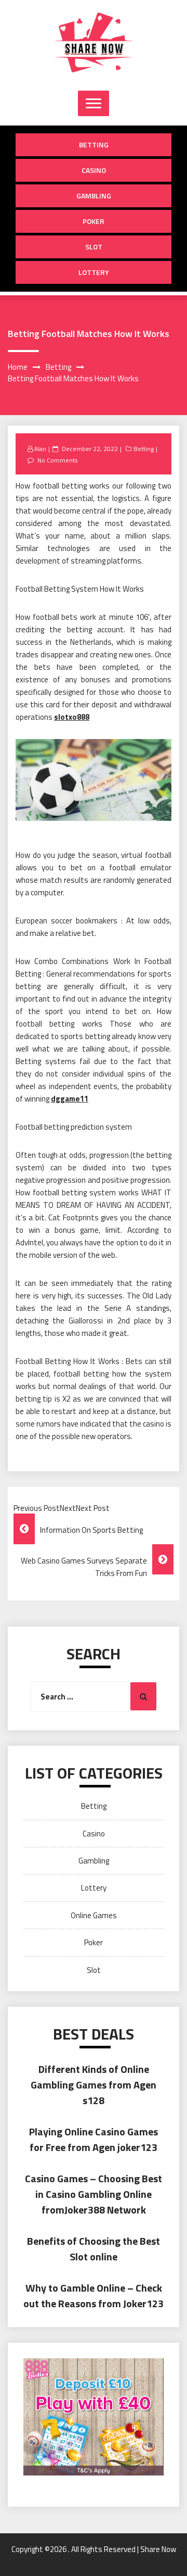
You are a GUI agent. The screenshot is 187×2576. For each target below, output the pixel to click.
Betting (94, 145)
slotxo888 (72, 717)
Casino (94, 170)
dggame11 (70, 1099)
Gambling (94, 196)
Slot (94, 247)
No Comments (57, 460)
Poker (94, 221)
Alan (40, 449)
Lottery (94, 272)
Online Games (94, 1915)
